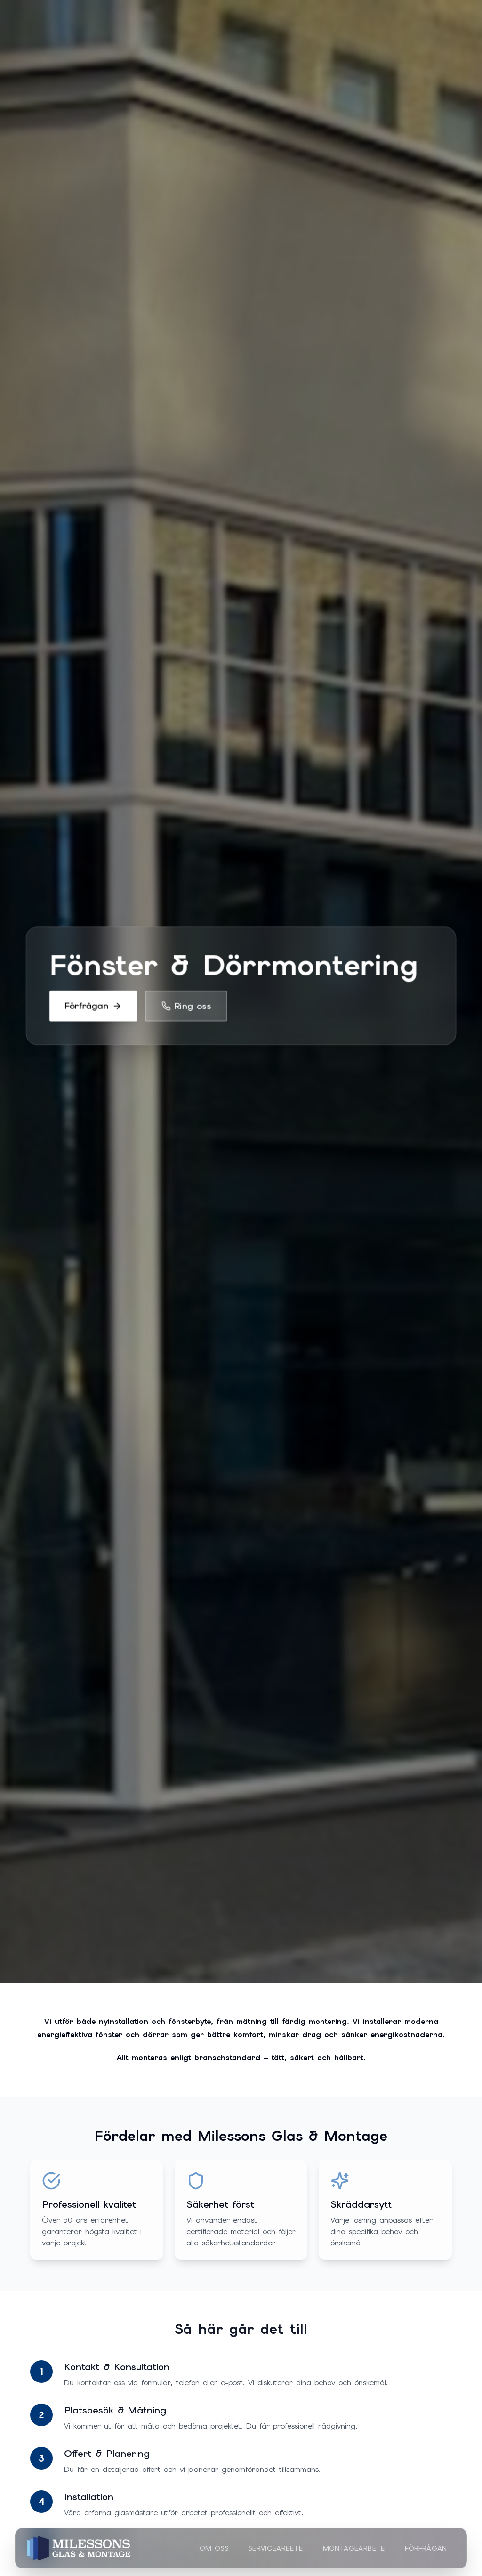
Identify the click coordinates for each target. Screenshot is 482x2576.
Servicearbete (275, 2548)
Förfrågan (426, 2548)
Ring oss (193, 1006)
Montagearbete (354, 2548)
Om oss (214, 2548)
